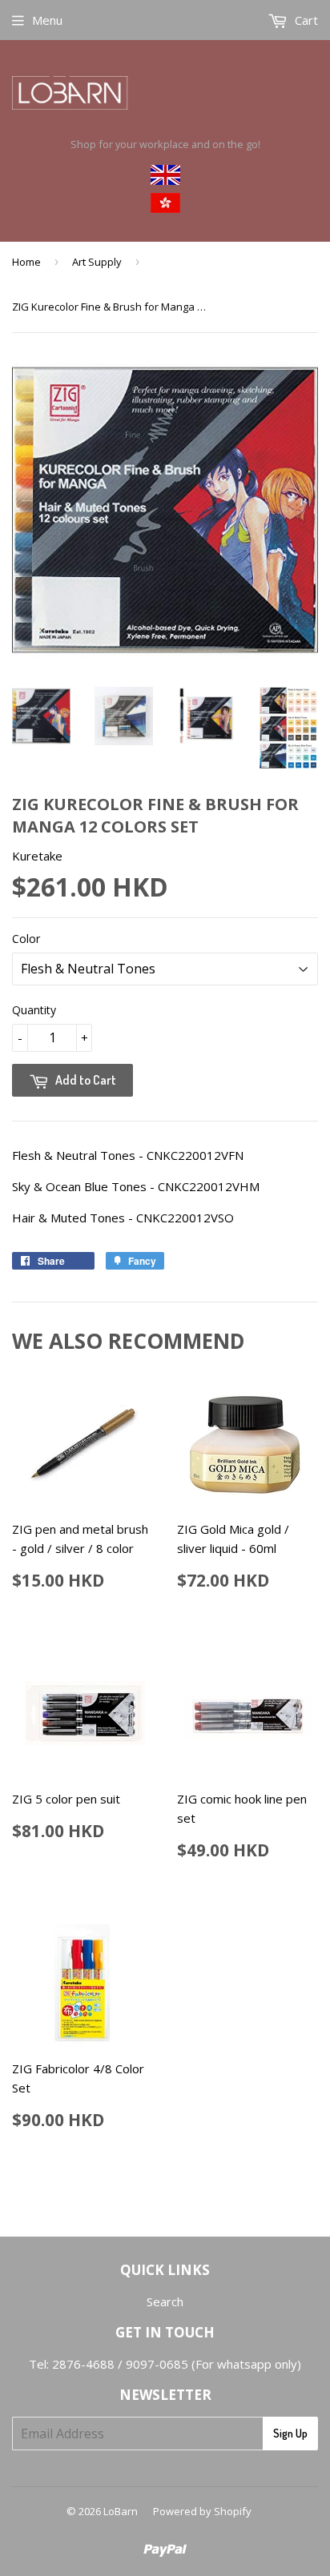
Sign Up (290, 2433)
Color (26, 939)
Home (26, 262)
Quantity (34, 1010)
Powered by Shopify (202, 2511)
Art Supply (97, 262)
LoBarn (121, 2511)
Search (165, 2301)
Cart (305, 20)
